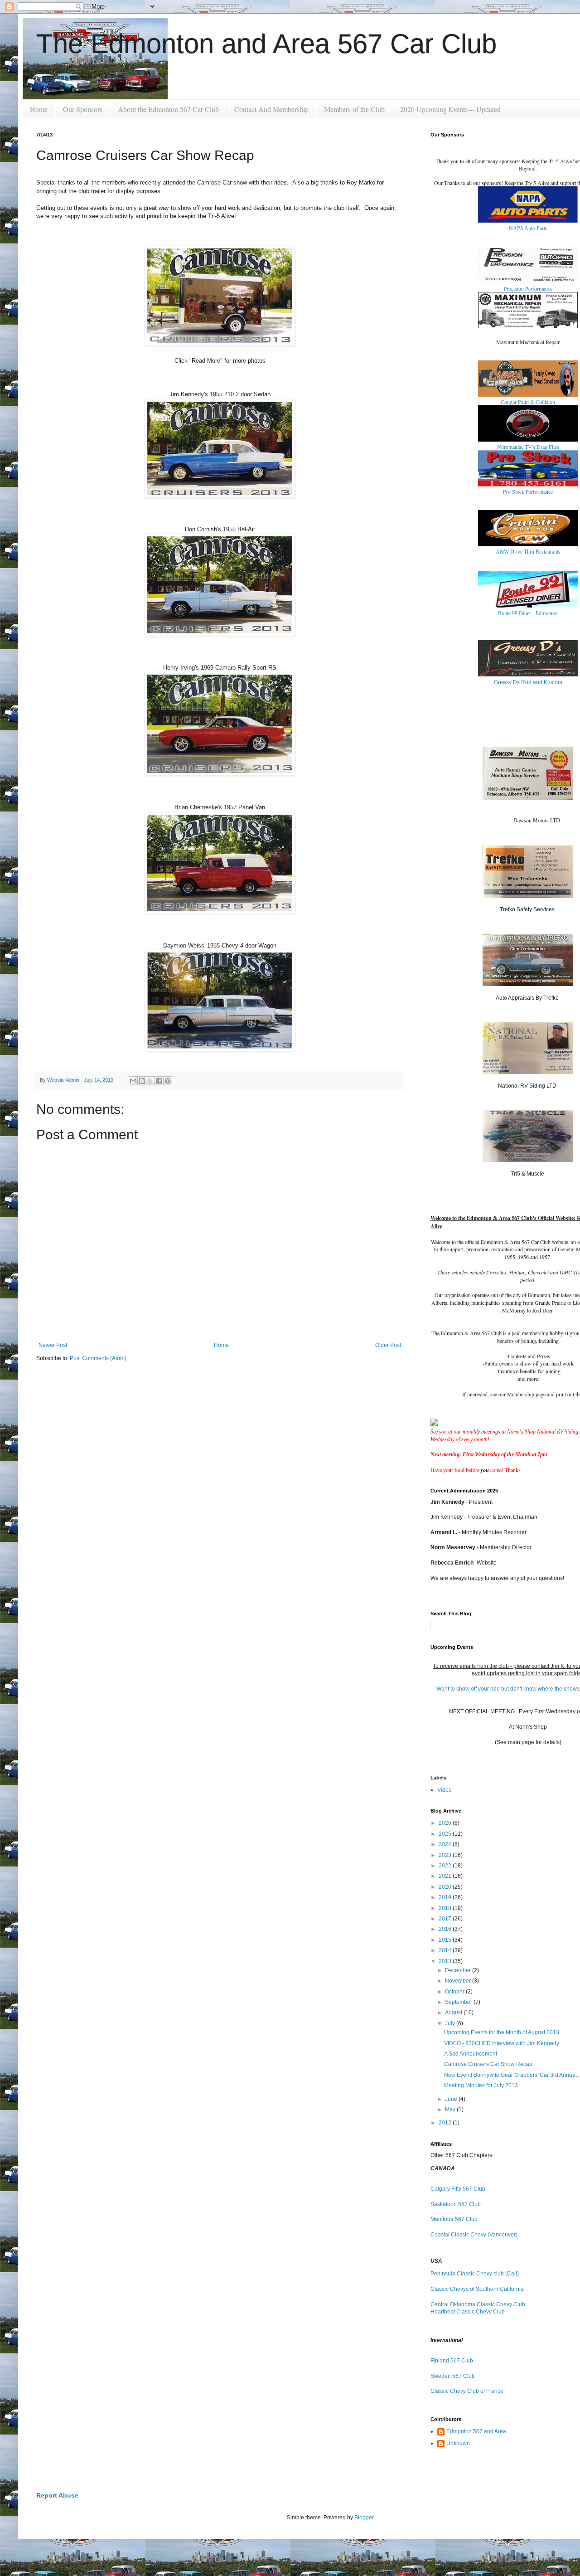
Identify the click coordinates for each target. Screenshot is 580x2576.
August (454, 2012)
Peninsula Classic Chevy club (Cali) (475, 2274)
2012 (446, 2123)
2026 (446, 1823)
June (452, 2099)
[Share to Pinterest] (168, 1081)
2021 (446, 1876)
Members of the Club (354, 109)
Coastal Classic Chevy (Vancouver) (474, 2235)
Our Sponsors (83, 109)
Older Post (388, 1345)
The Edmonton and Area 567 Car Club (266, 44)
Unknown (458, 2443)
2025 (446, 1834)
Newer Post (53, 1345)
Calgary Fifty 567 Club (458, 2189)
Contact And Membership (271, 109)
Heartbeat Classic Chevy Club (468, 2312)
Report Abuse (57, 2495)
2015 (446, 1940)
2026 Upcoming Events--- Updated (450, 109)
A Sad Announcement (471, 2054)
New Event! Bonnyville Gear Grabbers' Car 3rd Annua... (512, 2075)
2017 (446, 1919)
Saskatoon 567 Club (456, 2204)
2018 (446, 1908)
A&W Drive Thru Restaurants (528, 552)
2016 (446, 1929)
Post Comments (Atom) (98, 1358)
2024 (446, 1844)
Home (39, 109)
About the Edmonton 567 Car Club (168, 109)
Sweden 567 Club (453, 2376)
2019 (446, 1897)
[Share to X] (150, 1081)
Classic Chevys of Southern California (477, 2289)
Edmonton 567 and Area (476, 2431)
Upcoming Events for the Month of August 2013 (502, 2032)
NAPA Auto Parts (528, 228)
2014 (446, 1950)
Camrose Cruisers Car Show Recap (488, 2064)
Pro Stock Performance (528, 491)
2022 (446, 1866)
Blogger (364, 2518)
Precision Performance (528, 288)
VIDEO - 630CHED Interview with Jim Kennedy (502, 2043)
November (459, 1981)
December (459, 1970)
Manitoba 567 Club (454, 2219)
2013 (446, 1961)
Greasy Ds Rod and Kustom (528, 682)
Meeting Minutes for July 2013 (481, 2085)
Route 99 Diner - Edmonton (528, 613)
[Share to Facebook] (159, 1081)
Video (445, 1790)
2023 (446, 1855)
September (459, 2002)
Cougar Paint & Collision (528, 402)
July (451, 2023)
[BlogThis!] (142, 1081)
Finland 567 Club (452, 2361)
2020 (446, 1887)
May (451, 2109)
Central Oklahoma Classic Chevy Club (478, 2304)
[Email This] (133, 1081)
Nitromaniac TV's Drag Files (528, 447)
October (455, 1992)
